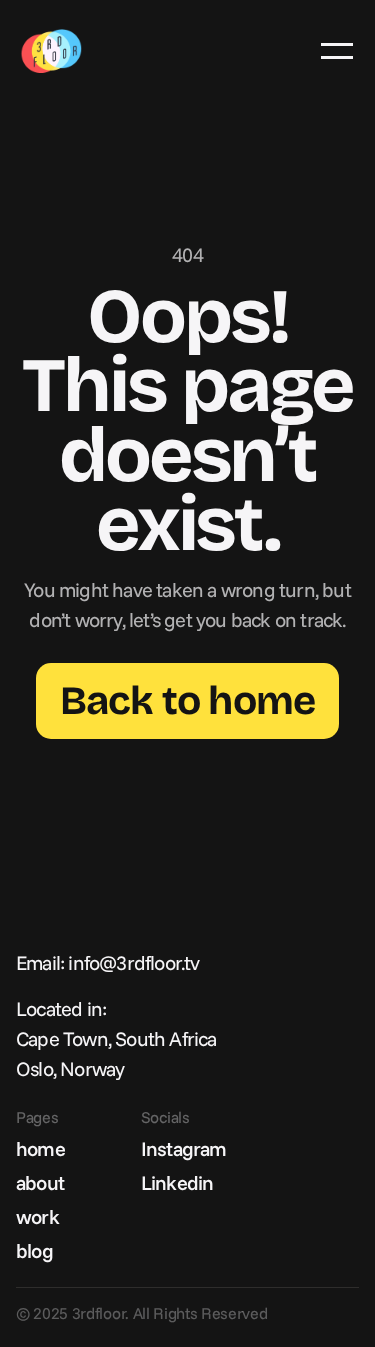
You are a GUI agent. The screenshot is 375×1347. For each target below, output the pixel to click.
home (40, 1148)
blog (34, 1250)
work (37, 1216)
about (40, 1182)
